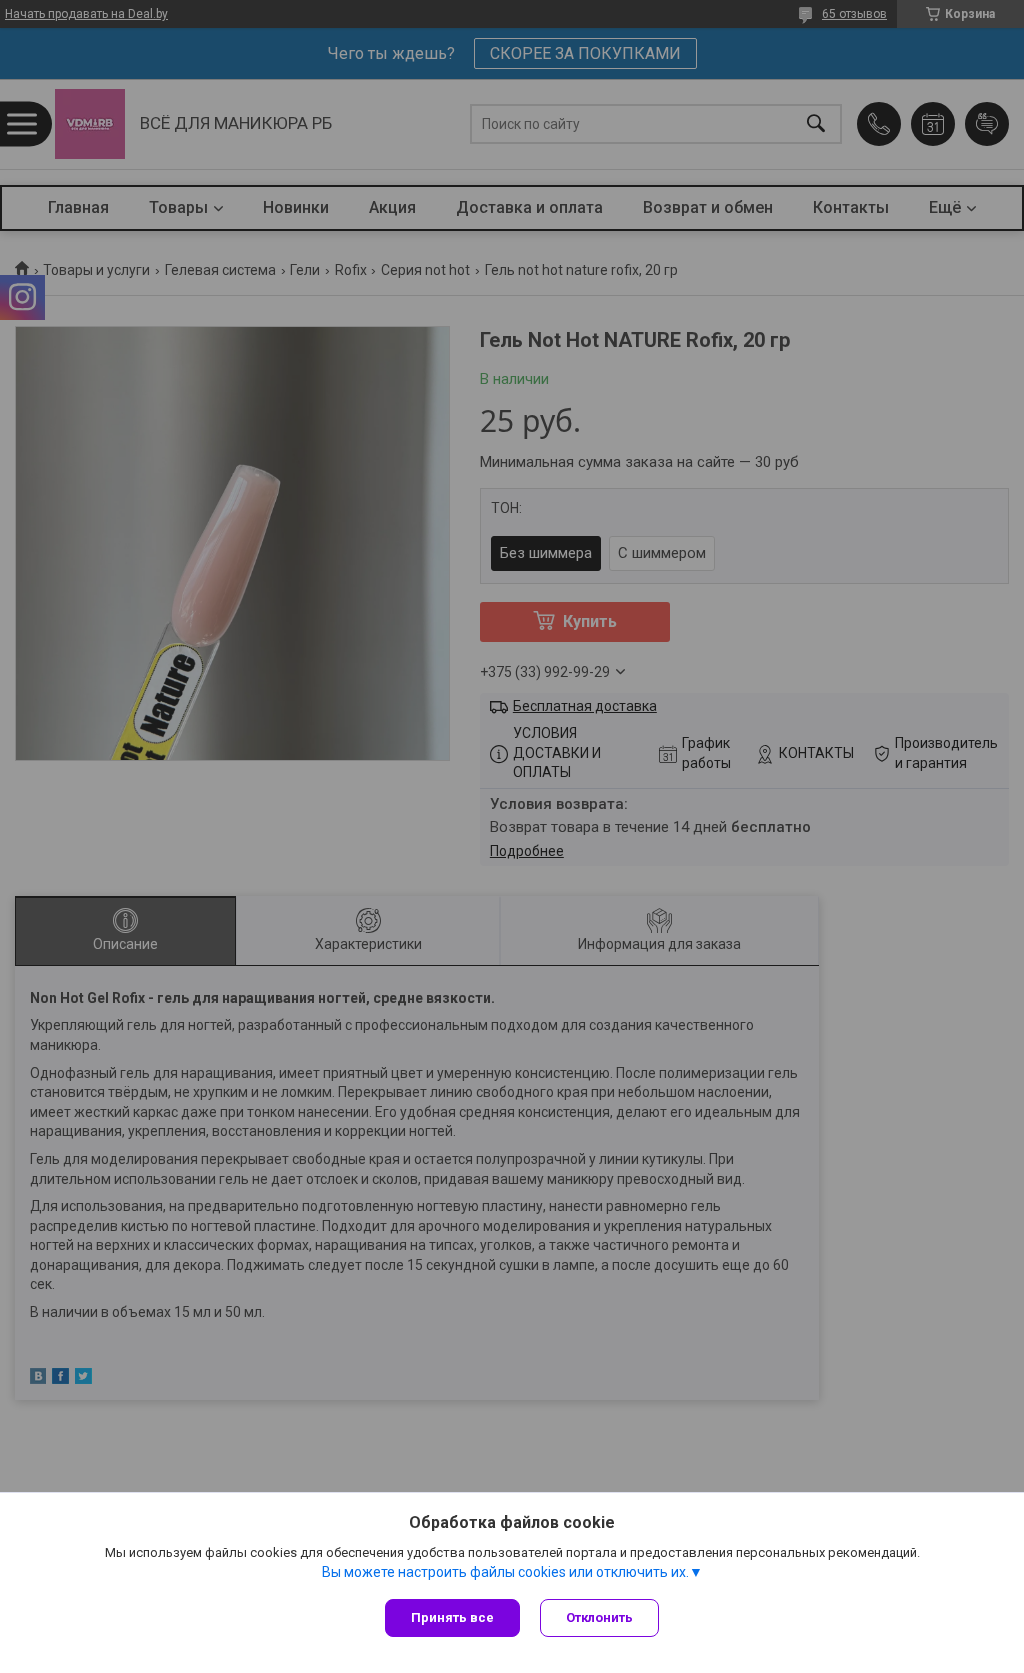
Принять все (452, 1617)
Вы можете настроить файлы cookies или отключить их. (505, 1572)
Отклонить (599, 1617)
